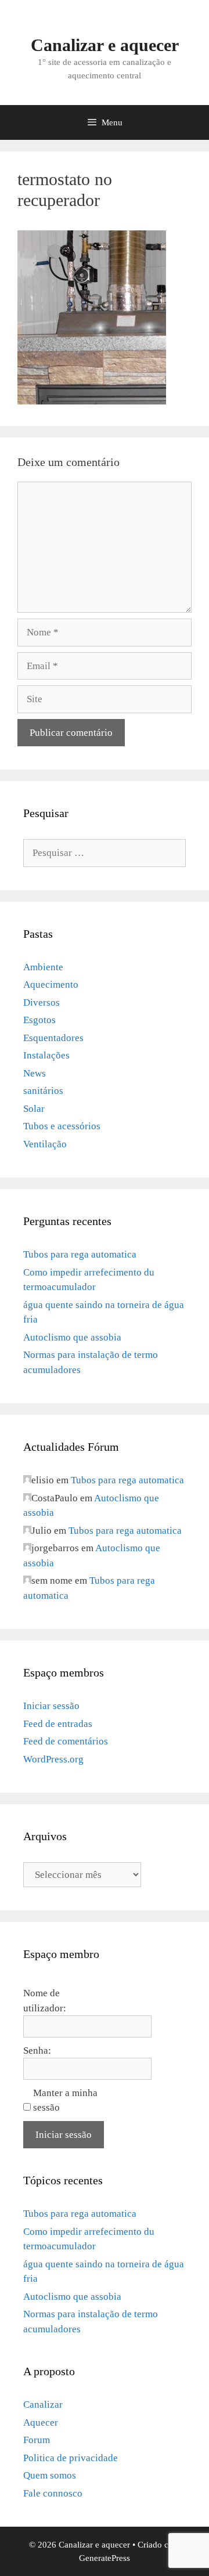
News (35, 1073)
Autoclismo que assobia (72, 1337)
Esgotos (39, 1020)
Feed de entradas (58, 1724)
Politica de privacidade (71, 2458)
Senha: (37, 2051)
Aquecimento (51, 984)
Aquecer (41, 2423)
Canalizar (43, 2405)
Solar (34, 1109)
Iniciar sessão (51, 1706)
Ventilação (45, 1144)
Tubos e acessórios (62, 1126)
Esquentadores (53, 1038)
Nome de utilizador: (45, 2001)
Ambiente (43, 967)
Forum (37, 2440)
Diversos (42, 1002)
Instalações (46, 1055)
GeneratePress (105, 2558)
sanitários (43, 1091)
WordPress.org (53, 1759)
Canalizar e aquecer (105, 45)
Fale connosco (53, 2493)
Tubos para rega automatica (80, 1254)
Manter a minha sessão (65, 2100)
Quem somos (50, 2475)
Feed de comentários (66, 1741)
